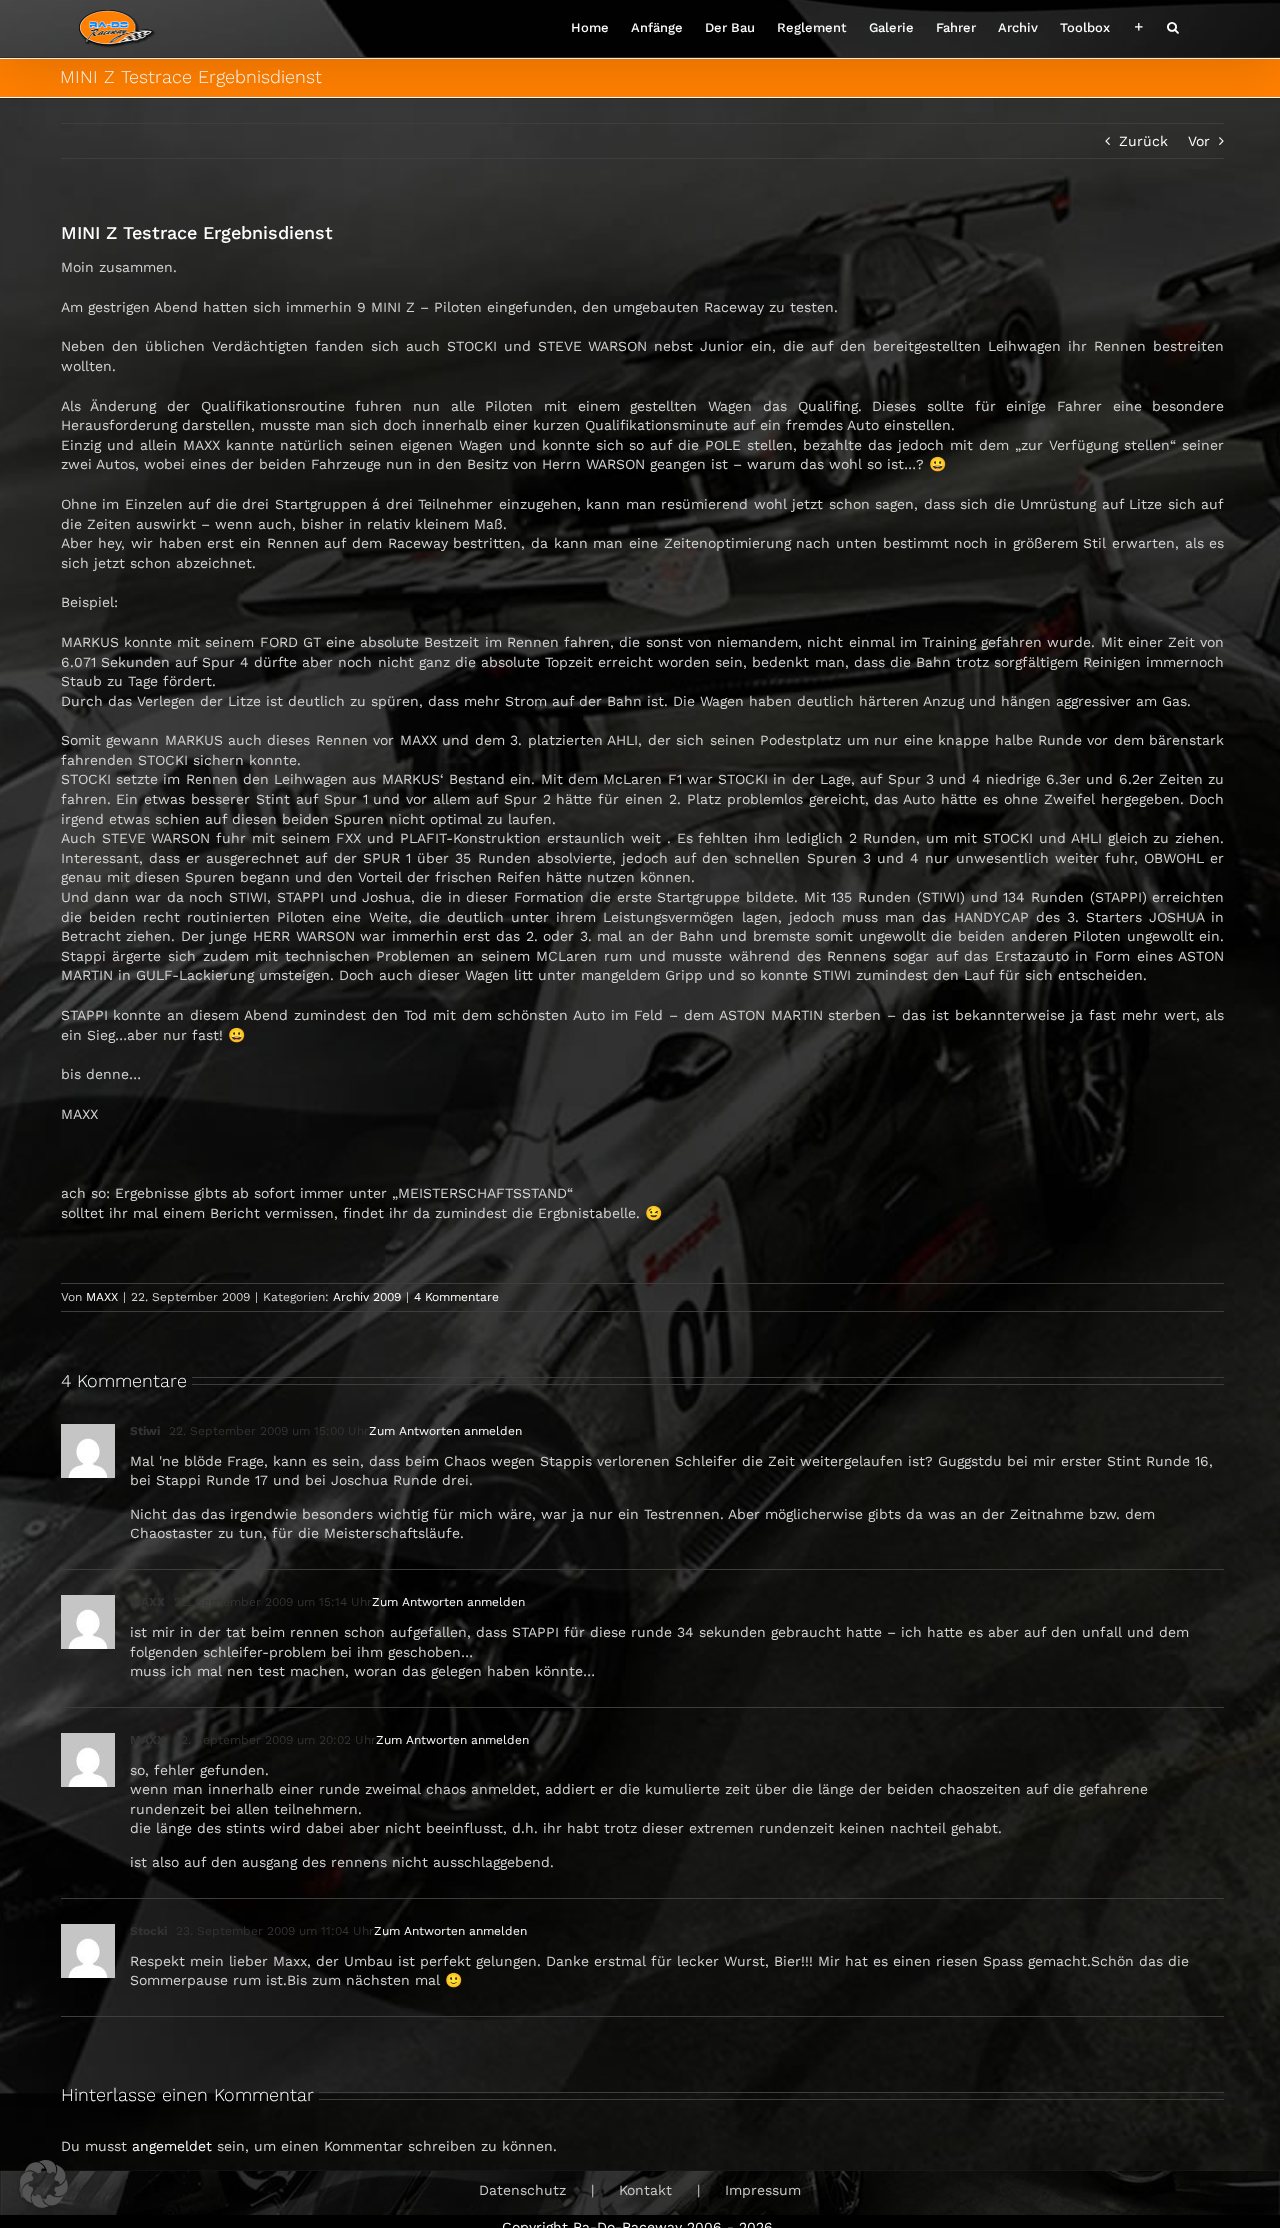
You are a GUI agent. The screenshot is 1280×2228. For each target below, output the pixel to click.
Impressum (763, 2190)
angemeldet (172, 2146)
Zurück (1143, 141)
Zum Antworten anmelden (445, 1431)
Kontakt (645, 2190)
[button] (1173, 25)
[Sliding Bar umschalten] (1138, 25)
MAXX (102, 1297)
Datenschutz (522, 2190)
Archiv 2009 (367, 1297)
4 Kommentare (456, 1297)
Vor (1199, 141)
